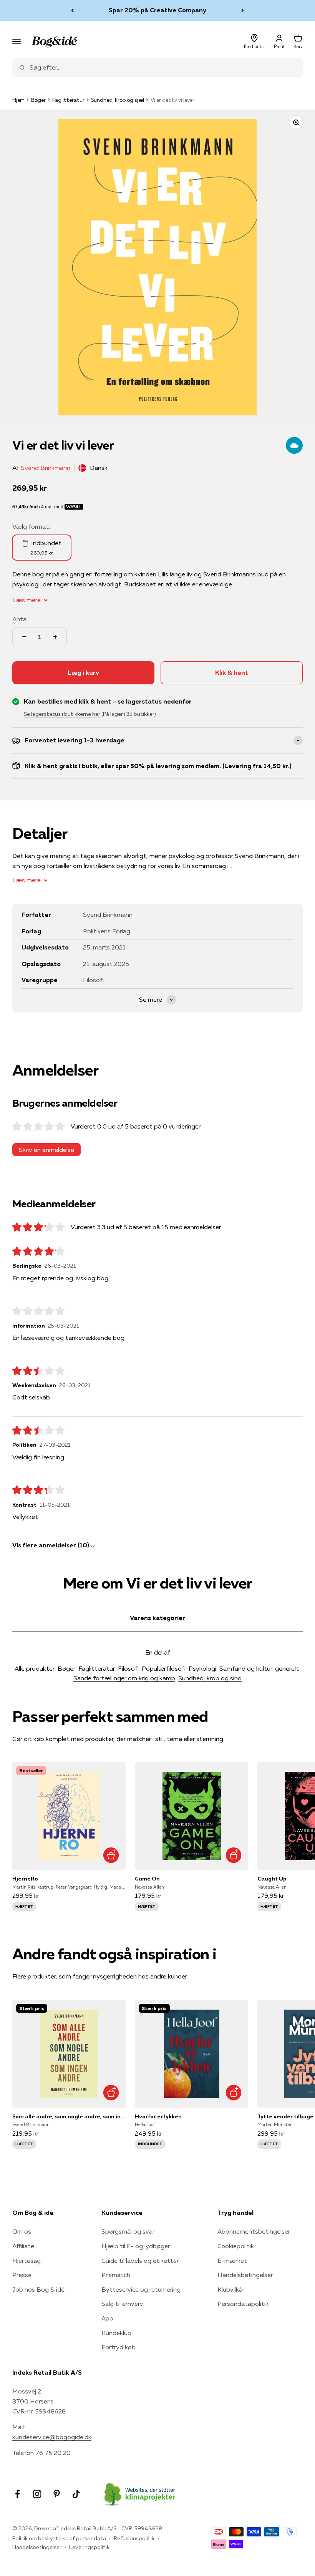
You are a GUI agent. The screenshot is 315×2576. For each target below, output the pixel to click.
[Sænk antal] (24, 637)
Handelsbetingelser (245, 2275)
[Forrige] (72, 10)
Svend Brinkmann (46, 468)
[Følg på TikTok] (76, 2494)
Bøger (38, 100)
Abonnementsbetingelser (254, 2231)
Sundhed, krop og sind (210, 1678)
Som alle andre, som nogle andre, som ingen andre (69, 2116)
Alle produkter (35, 1668)
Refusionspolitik (134, 2538)
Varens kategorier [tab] (157, 1618)
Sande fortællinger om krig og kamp (124, 1678)
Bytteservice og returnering (141, 2289)
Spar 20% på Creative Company (157, 8)
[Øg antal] (55, 637)
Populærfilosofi (164, 1668)
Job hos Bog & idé (38, 2289)
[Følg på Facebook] (17, 2494)
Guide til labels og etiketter (140, 2261)
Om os (22, 2231)
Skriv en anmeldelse (46, 1150)
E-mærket (232, 2261)
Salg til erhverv (122, 2304)
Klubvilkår (231, 2289)
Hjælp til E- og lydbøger (136, 2246)
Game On (147, 1879)
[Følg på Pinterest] (57, 2494)
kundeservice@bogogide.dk (52, 2437)
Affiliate (23, 2246)
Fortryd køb (119, 2347)
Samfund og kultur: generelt (259, 1668)
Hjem (18, 100)
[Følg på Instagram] (37, 2494)
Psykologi (202, 1668)
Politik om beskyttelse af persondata (59, 2538)
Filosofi (128, 1668)
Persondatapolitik (243, 2304)
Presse (22, 2275)
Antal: (21, 619)
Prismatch (116, 2275)
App (107, 2318)
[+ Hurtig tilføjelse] (111, 1855)
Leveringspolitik (89, 2547)
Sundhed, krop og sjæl (118, 100)
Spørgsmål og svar (128, 2231)
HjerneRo (25, 1879)
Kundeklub (116, 2333)
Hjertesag (27, 2261)
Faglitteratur (68, 100)
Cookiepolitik (236, 2246)
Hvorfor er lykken (158, 2116)
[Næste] (243, 10)
